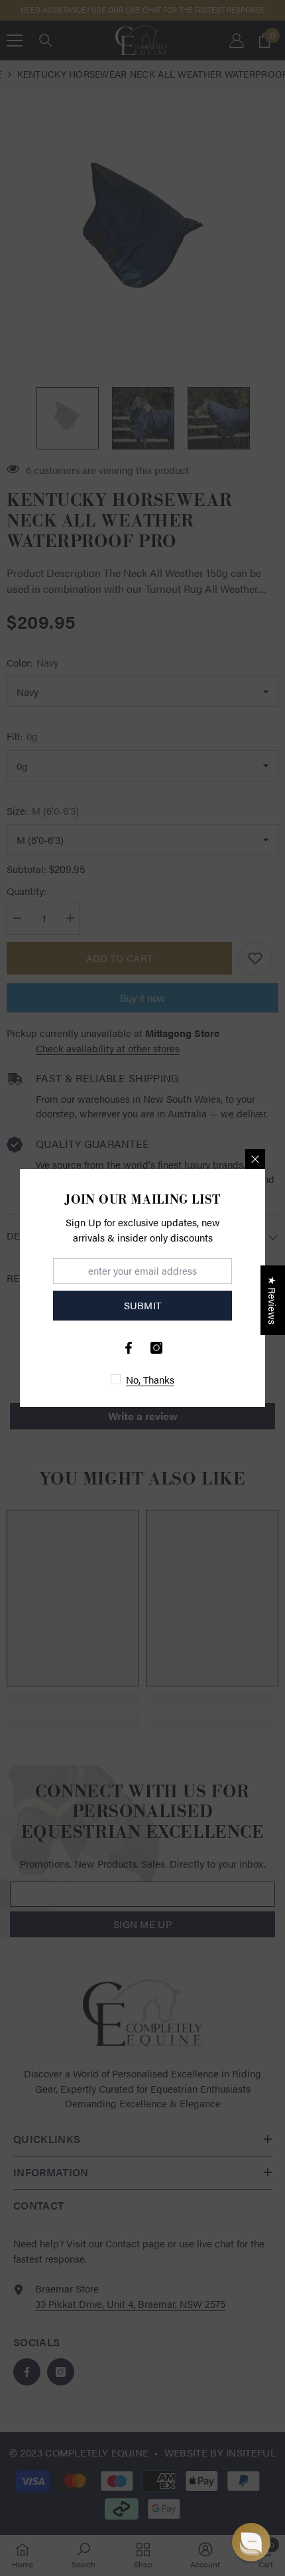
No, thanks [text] (150, 1379)
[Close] (255, 1159)
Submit (143, 1305)
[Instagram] (156, 1348)
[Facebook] (129, 1348)
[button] (251, 2542)
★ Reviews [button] (273, 1300)
